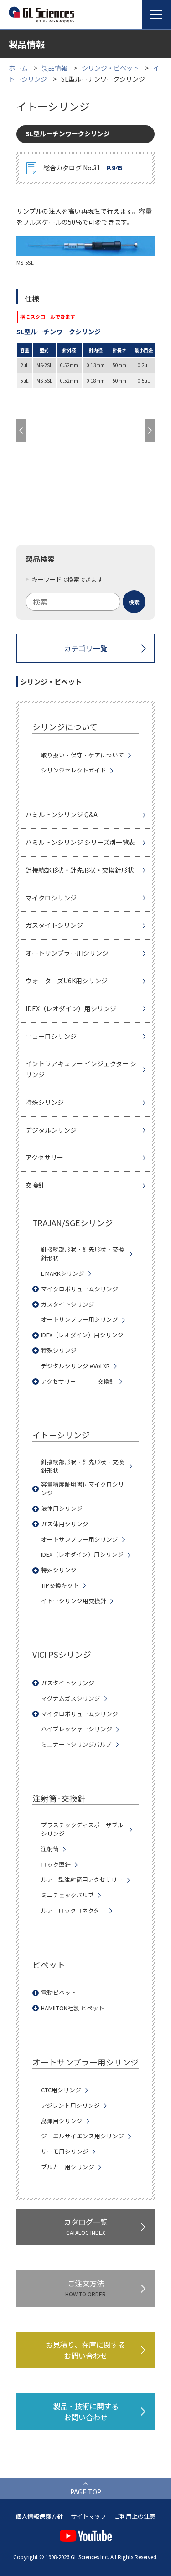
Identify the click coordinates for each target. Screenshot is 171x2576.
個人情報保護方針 (39, 2516)
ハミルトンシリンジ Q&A (62, 814)
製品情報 (55, 68)
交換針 (35, 1185)
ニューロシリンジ (51, 1036)
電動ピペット (59, 1993)
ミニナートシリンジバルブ (76, 1744)
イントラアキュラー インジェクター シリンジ (81, 1069)
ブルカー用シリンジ (68, 2167)
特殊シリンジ (45, 1102)
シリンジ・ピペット (110, 68)
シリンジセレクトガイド (74, 770)
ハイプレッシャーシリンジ (77, 1729)
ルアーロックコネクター (73, 1911)
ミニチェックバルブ (67, 1895)
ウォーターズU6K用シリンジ (67, 981)
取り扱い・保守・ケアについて (83, 755)
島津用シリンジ (62, 2121)
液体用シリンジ (62, 1508)
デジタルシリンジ (51, 1130)
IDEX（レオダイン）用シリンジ (71, 1008)
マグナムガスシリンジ (71, 1698)
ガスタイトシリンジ (54, 925)
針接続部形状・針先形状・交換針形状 (80, 870)
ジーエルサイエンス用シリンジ (83, 2136)
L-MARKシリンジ (63, 1273)
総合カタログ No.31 (83, 168)
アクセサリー (44, 1157)
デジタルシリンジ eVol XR (75, 1366)
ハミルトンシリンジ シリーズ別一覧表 (80, 842)
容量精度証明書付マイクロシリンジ (83, 1489)
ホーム (18, 68)
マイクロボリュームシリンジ (80, 1289)
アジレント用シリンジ (70, 2106)
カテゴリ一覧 (86, 648)
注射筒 (50, 1849)
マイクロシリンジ (51, 898)
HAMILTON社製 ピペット (73, 2008)
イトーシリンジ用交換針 (74, 1601)
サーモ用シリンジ (65, 2152)
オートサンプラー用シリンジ (67, 953)
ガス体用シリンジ (65, 1524)
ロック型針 (56, 1865)
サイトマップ (88, 2516)
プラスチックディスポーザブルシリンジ (82, 1829)
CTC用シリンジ (61, 2090)
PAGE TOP (86, 2492)
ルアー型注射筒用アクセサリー (82, 1880)
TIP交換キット (60, 1585)
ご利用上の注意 (135, 2516)
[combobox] (86, 602)
